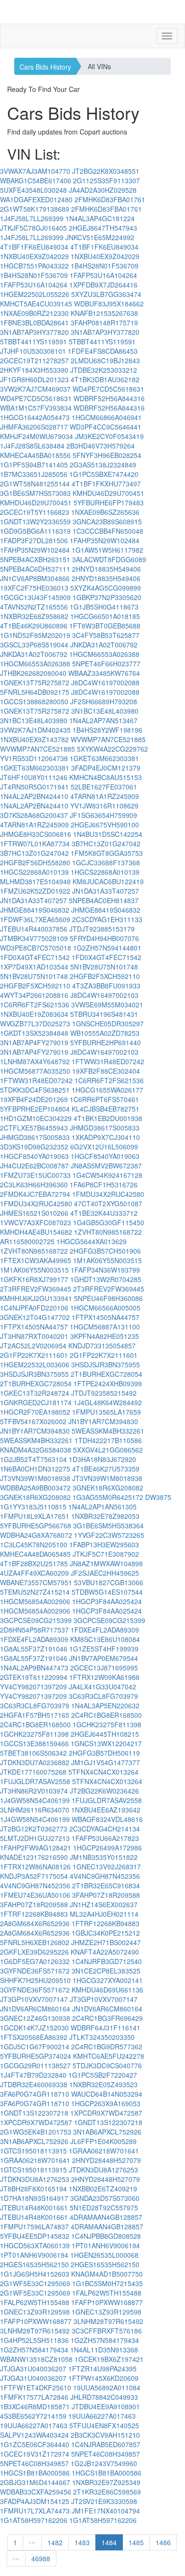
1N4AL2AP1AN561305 (102, 1507)
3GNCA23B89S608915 (107, 521)
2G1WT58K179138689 (35, 209)
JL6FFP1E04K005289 (103, 2141)
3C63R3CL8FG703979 (103, 1696)
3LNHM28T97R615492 (108, 2321)
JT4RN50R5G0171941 (34, 787)
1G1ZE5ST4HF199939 (104, 1649)
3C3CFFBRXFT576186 (107, 2331)
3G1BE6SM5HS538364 (108, 1526)
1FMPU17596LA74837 (34, 2226)
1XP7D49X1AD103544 (34, 967)
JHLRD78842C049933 (104, 2397)
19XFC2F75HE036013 (34, 588)
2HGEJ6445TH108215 (105, 1734)
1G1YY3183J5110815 (33, 1507)
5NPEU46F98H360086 (108, 1298)
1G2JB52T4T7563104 (33, 1459)
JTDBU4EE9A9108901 (106, 2406)
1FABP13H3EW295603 (104, 1544)
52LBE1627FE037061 (104, 787)
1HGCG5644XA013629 (92, 1241)
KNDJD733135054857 (102, 1346)
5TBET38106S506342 (33, 1753)
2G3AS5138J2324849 (103, 465)
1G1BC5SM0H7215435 (107, 2283)
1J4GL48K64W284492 (108, 1402)
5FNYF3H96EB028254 (107, 455)
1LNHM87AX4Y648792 (35, 1061)
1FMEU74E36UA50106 (35, 1895)
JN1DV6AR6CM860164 (35, 2009)
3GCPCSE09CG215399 (36, 1620)
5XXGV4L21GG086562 (108, 1450)
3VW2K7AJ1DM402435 (35, 730)
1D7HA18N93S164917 (34, 2198)
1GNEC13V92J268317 (107, 1867)
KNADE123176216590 (34, 1857)
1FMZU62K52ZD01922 (35, 891)
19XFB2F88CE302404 (106, 1071)
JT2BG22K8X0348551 (106, 171)
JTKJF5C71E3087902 (106, 1554)
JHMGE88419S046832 (35, 910)
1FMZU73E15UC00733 (35, 1175)
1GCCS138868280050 (34, 701)
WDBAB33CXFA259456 (36, 2492)
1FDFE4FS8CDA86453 (103, 351)
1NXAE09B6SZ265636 (105, 512)
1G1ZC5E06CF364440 (35, 2444)
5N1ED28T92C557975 (104, 2208)
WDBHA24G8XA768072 (36, 1535)
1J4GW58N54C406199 (35, 1800)
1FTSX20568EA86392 (34, 2037)
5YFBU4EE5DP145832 (35, 2236)
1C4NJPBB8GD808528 (106, 2236)
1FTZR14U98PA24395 (102, 2369)
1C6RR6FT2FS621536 (35, 1005)
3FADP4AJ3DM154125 (35, 2501)
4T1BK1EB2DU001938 (108, 1118)
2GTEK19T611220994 (34, 1677)
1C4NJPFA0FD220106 (34, 1308)
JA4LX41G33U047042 (102, 1687)
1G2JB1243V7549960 (104, 2463)
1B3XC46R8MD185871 (35, 2406)
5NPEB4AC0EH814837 (104, 900)
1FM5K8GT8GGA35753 (107, 853)
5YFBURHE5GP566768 (36, 1526)
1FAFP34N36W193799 (105, 1270)
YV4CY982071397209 (33, 1687)
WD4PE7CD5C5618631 (108, 389)
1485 (136, 2542)
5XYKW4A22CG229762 (112, 749)
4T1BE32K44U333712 (104, 1213)
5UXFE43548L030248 (33, 190)
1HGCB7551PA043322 (34, 266)
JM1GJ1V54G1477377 (106, 1762)
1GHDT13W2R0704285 (106, 1279)
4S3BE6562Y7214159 (33, 2416)
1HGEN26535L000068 (104, 2255)
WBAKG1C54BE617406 (36, 180)
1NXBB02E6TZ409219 (103, 2189)
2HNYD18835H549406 (106, 569)
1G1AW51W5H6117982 (107, 550)
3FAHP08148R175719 (104, 323)
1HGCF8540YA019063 (34, 1156)
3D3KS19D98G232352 (34, 1147)
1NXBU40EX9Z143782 (34, 739)
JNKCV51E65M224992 (100, 237)
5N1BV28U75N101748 (104, 967)
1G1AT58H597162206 (34, 2520)
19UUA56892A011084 (107, 2388)
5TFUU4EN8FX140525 (104, 2425)
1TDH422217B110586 (108, 1440)
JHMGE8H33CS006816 (36, 834)
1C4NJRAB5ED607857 (106, 2444)
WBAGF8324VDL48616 (107, 1819)
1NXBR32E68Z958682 (34, 616)
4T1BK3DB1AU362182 (105, 379)
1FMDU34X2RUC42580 (108, 1194)
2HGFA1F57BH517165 (35, 1715)
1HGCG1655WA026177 (107, 1090)
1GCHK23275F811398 (107, 1724)
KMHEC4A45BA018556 (35, 455)
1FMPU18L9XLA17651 (35, 1516)
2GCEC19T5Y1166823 (35, 512)
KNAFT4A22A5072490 (105, 1952)
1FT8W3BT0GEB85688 (105, 626)
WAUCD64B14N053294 (107, 2094)
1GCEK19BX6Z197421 (109, 2359)
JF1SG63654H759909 (103, 815)
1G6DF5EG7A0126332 (35, 1961)
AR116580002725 (27, 1241)
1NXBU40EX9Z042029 (34, 256)
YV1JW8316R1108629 (104, 806)
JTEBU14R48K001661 (34, 2208)
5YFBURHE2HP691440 (106, 1042)
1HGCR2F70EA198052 (35, 1412)
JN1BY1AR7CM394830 (103, 1421)
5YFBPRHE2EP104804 (35, 1109)
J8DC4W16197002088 (105, 682)
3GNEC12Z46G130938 (35, 2018)
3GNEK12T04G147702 (35, 1317)
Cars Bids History (45, 67)
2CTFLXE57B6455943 (34, 1128)
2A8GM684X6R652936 (35, 1923)
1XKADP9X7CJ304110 (106, 1137)
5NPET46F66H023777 (106, 664)
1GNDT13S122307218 (34, 2113)
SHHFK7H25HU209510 (35, 1980)
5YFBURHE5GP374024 (36, 2056)
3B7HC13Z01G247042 (106, 844)
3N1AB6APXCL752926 (107, 2132)
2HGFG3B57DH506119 (104, 1753)
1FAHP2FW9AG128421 (36, 1848)
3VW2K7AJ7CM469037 (35, 389)
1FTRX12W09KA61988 (104, 1677)
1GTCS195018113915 (33, 2151)
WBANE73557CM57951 (36, 1582)
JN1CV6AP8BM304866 (35, 578)
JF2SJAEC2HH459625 (105, 1573)
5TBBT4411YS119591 (33, 341)
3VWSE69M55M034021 (107, 1005)
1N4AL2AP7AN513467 (103, 720)
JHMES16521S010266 (34, 1213)
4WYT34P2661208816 (34, 995)
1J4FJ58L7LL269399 (32, 218)
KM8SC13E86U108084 (105, 1639)
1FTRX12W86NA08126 (35, 1867)
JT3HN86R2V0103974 (34, 1791)
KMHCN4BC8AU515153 (106, 777)
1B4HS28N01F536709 (105, 266)
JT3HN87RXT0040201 (34, 1336)
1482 (55, 2542)
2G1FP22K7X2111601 (34, 1355)
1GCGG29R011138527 (35, 2065)
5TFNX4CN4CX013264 (103, 1772)
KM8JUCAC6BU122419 (108, 881)
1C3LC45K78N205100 (34, 1544)
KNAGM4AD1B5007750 (107, 2274)
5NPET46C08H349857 (106, 2454)
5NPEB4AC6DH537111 (35, 569)
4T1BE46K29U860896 (34, 626)
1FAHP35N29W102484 (105, 540)
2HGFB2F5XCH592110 (105, 976)
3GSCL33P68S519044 (34, 645)
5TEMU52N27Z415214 (35, 1592)
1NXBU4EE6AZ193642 (106, 1810)
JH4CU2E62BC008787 (34, 1166)
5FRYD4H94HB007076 (104, 938)
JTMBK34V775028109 (34, 938)
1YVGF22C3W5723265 (109, 1535)
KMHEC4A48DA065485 (35, 1554)
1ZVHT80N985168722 (108, 1232)
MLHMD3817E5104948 (35, 881)
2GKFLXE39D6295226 (34, 1952)
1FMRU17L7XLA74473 (35, 2511)
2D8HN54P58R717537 (34, 1630)
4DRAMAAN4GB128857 (106, 2217)
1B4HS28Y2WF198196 (107, 730)
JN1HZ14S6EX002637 (104, 1904)
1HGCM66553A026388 (104, 654)
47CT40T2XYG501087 (108, 1203)
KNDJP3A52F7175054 (34, 1876)
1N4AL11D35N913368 (104, 2350)
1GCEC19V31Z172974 (35, 2454)
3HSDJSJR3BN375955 (106, 1364)
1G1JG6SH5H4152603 (35, 2274)
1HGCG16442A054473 (35, 417)
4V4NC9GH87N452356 (105, 1876)
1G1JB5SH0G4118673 (104, 607)
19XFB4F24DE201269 (34, 1099)
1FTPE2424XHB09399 (108, 1383)
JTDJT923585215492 (104, 1393)
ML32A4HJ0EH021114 (104, 1914)
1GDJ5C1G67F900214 (35, 2046)
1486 (163, 2542)
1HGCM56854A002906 (35, 1601)
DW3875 (158, 1497)
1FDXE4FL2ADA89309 (105, 1630)
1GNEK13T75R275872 (35, 682)
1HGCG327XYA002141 (108, 1980)
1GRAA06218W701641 (104, 2151)
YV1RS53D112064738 (34, 758)
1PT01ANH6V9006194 (106, 2245)
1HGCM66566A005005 (105, 1308)
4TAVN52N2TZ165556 (34, 607)
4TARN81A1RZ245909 (105, 796)
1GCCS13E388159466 (34, 1743)
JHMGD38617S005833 (105, 1128)
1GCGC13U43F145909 (35, 597)
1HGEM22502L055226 (35, 294)
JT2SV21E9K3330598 (104, 2501)
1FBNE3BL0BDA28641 (34, 323)
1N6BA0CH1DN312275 (35, 1469)
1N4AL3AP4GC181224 (100, 218)
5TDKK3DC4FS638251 (35, 1090)
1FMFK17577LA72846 (34, 2397)
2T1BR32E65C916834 (106, 1885)
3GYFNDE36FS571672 (35, 1971)
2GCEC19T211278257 (34, 360)
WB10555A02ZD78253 (105, 1033)
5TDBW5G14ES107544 (107, 1592)
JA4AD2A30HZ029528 (103, 190)
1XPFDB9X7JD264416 (103, 285)
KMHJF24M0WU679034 (37, 436)
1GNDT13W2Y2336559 (35, 521)
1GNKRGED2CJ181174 (36, 1402)
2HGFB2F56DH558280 (35, 862)
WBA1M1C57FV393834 (36, 408)
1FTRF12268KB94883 (34, 1914)
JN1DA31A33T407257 (106, 891)
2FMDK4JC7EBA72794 (35, 1194)
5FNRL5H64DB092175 (35, 692)
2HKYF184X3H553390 (34, 370)
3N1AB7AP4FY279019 (34, 1042)
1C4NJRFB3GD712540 (107, 1961)
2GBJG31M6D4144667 (35, 2482)
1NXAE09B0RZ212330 (34, 313)
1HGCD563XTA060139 (35, 2245)
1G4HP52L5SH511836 (34, 2340)
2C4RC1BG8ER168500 (106, 1715)
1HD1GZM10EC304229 (36, 1118)
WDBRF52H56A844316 (109, 398)
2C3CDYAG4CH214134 (105, 1829)
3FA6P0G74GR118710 (35, 2094)
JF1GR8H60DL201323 (34, 379)
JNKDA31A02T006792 (104, 645)
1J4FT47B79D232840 (33, 2075)
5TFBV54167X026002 (33, 1421)
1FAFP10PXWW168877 (107, 2302)
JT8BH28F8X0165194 (33, 2189)
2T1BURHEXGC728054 (106, 1374)
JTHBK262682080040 (33, 673)
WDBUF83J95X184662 (109, 304)
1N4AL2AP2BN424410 (34, 796)
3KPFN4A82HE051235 (105, 1336)
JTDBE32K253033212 (104, 370)
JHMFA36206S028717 (34, 427)
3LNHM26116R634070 (35, 1810)
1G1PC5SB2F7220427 (103, 2075)
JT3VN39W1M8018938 (35, 1478)
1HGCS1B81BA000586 (35, 2473)
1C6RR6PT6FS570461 (104, 1099)
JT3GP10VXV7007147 (34, 1999)
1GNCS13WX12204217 (106, 1743)
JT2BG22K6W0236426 (104, 1791)
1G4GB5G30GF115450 (109, 1222)
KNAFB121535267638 (104, 313)
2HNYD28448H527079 (106, 2160)
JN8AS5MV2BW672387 (106, 1166)
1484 (109, 2542)
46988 (41, 2558)
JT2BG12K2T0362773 (34, 1829)
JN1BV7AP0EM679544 (104, 1658)
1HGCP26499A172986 (107, 1848)
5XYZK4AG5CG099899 (106, 588)
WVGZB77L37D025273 (35, 1023)
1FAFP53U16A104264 (103, 275)
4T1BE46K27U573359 (106, 1469)
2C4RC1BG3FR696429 (107, 2018)
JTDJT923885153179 (102, 929)
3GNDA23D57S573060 (105, 2198)
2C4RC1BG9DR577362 (107, 2046)
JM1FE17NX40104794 (106, 2511)
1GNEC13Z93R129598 (35, 2312)
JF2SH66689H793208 (104, 701)
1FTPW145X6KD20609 (103, 2378)
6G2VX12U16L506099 (104, 1147)
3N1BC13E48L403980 (105, 711)
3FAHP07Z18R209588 (106, 1895)
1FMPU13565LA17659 (106, 1412)
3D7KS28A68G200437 (34, 815)
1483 (82, 2542)
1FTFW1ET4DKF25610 (36, 2388)
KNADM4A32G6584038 (36, 1450)
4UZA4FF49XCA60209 (34, 1573)
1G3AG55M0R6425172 (108, 1497)
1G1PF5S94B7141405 (34, 465)
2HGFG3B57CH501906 (105, 1251)
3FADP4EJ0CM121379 (106, 768)
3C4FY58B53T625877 (106, 635)
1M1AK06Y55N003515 (107, 1260)
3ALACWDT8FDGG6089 (109, 559)
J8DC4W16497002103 (104, 995)
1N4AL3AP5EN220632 (105, 1705)
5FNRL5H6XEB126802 (35, 1942)
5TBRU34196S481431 (104, 1014)
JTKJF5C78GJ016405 (33, 228)
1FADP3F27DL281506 (34, 540)
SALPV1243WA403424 (34, 2435)
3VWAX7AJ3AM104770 (35, 171)
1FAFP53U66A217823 (105, 1838)
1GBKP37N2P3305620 (107, 597)
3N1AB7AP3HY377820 (34, 332)
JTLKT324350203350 (102, 2037)
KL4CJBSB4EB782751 (106, 1109)
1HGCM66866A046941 (107, 417)
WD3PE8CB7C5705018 (36, 948)
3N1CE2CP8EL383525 (106, 1971)
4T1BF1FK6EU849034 (34, 247)
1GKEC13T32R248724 (35, 1393)
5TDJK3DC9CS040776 (107, 2065)
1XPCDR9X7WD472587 (106, 2113)
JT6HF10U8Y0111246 (34, 777)
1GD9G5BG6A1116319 (35, 531)
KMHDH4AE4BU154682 (36, 1232)
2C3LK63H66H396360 (34, 1185)
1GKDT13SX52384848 (34, 1033)
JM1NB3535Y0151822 (104, 1857)
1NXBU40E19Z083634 (34, 1014)
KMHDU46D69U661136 (107, 1990)
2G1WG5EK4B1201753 (36, 2132)
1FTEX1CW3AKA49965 (36, 1260)
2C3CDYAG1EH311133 (107, 919)
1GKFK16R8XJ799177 (34, 1279)
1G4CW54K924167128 (107, 1175)
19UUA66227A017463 (102, 2416)
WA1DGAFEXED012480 (36, 199)
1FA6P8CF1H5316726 (104, 1185)
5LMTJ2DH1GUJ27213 (35, 1838)
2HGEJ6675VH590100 (105, 825)
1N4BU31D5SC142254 (108, 834)
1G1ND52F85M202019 (35, 635)
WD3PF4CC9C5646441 (106, 427)
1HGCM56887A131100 (105, 1327)
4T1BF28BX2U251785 (34, 1563)
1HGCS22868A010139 (34, 872)
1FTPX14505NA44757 (106, 1317)
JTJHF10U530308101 (33, 351)
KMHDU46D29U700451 (108, 493)
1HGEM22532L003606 (35, 1364)
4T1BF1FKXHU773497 (106, 484)
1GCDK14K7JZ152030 (34, 2028)
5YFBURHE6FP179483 (109, 503)
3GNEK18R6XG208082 (108, 1488)
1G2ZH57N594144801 (107, 948)
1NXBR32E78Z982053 (105, 1516)
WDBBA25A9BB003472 (35, 1488)
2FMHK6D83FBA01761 (110, 199)
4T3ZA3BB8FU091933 (106, 986)
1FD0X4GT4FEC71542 (35, 957)
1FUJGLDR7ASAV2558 (35, 1781)
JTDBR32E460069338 (34, 2084)
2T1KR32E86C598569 (107, 2492)
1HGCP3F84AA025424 (107, 1601)
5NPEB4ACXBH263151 (35, 559)
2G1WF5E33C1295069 (35, 2283)
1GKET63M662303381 (104, 758)
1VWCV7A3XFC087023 (36, 1222)
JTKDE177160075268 (33, 1772)
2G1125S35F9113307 (106, 180)
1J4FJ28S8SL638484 (32, 446)
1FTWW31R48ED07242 (108, 1061)
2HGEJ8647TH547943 (103, 228)
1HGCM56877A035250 (35, 1071)
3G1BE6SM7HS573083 (35, 493)
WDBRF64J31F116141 (106, 2028)
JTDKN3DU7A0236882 (35, 1762)
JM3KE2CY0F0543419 (109, 436)
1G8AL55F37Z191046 (34, 1649)
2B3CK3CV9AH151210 (105, 2435)
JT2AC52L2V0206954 (33, 1346)
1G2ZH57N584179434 (105, 2340)
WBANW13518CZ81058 (36, 2359)
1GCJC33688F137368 (106, 862)
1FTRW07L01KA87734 (35, 844)
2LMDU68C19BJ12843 (105, 360)
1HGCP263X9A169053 (106, 2103)
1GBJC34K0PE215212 (106, 1933)
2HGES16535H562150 (34, 2264)
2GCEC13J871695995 (104, 1668)
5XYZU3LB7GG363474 (106, 294)
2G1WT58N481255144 (35, 484)
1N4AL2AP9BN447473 (34, 1668)
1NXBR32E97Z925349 (106, 2482)
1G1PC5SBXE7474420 (104, 474)
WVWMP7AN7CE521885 (108, 739)
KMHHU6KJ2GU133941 (36, 1298)
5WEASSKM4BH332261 (108, 1431)
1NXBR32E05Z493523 (103, 2084)
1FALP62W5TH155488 (107, 2293)
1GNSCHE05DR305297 (108, 1023)
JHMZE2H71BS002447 (106, 1942)
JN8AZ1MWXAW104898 (106, 1563)
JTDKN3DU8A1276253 (103, 2170)
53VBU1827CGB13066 (109, 1582)
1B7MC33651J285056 (34, 474)
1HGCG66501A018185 (105, 616)
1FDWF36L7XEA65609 (35, 919)
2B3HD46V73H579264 (101, 446)
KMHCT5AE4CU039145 (36, 304)
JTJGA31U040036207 (33, 2369)
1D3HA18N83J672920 (102, 1459)
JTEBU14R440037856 (34, 929)
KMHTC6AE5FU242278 (109, 2056)
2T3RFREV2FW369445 (36, 1289)
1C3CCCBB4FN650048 (108, 531)
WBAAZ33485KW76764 (104, 673)
